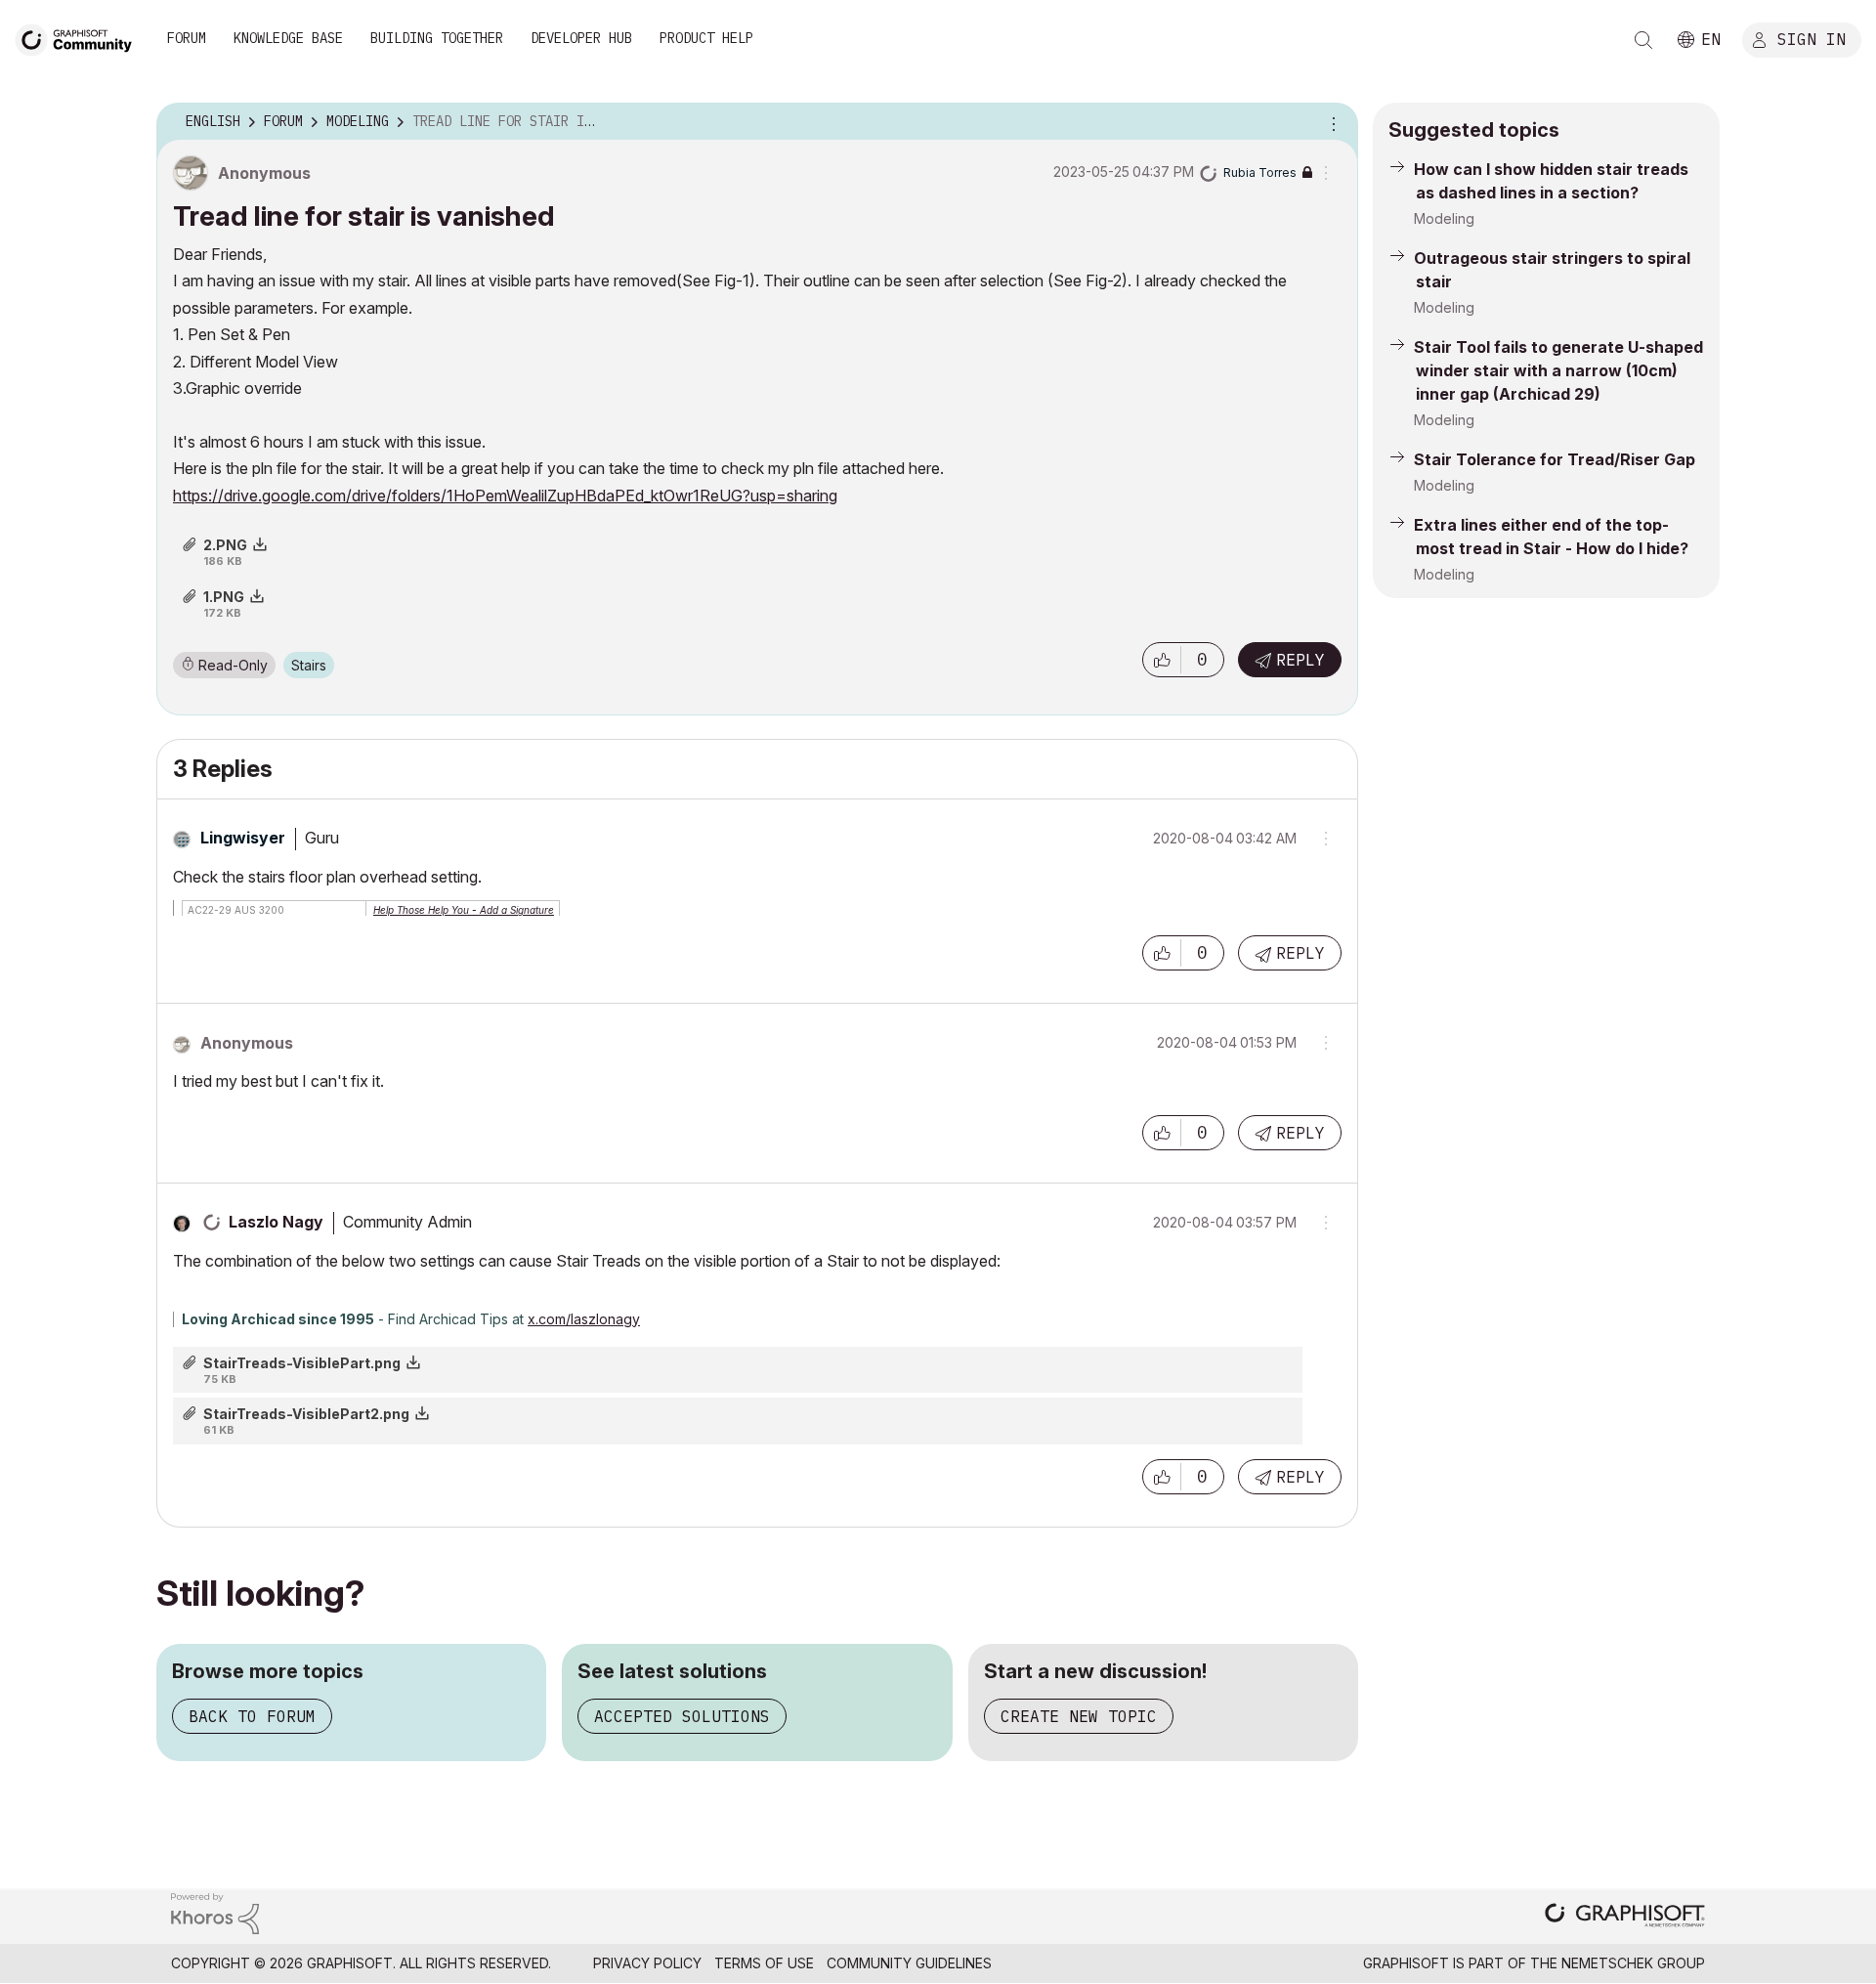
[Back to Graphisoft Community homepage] (80, 38)
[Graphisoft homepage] (1625, 1917)
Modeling (1444, 218)
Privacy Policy (647, 1963)
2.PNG (225, 545)
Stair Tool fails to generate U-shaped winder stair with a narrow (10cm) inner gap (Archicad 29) (1558, 370)
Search (1643, 40)
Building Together (437, 38)
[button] (1162, 660)
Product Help (706, 38)
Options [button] (1331, 122)
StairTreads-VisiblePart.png (302, 1363)
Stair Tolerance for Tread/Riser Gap (1555, 459)
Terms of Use (764, 1963)
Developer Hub (581, 38)
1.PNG (224, 597)
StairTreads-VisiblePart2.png (306, 1414)
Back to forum (252, 1716)
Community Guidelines (909, 1963)
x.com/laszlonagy (584, 1319)
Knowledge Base (288, 38)
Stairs (309, 665)
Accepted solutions (682, 1716)
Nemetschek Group (1633, 1963)
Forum (187, 38)
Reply (1300, 660)
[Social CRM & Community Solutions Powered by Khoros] (215, 1912)
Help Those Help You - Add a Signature (464, 910)
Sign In (1812, 38)
